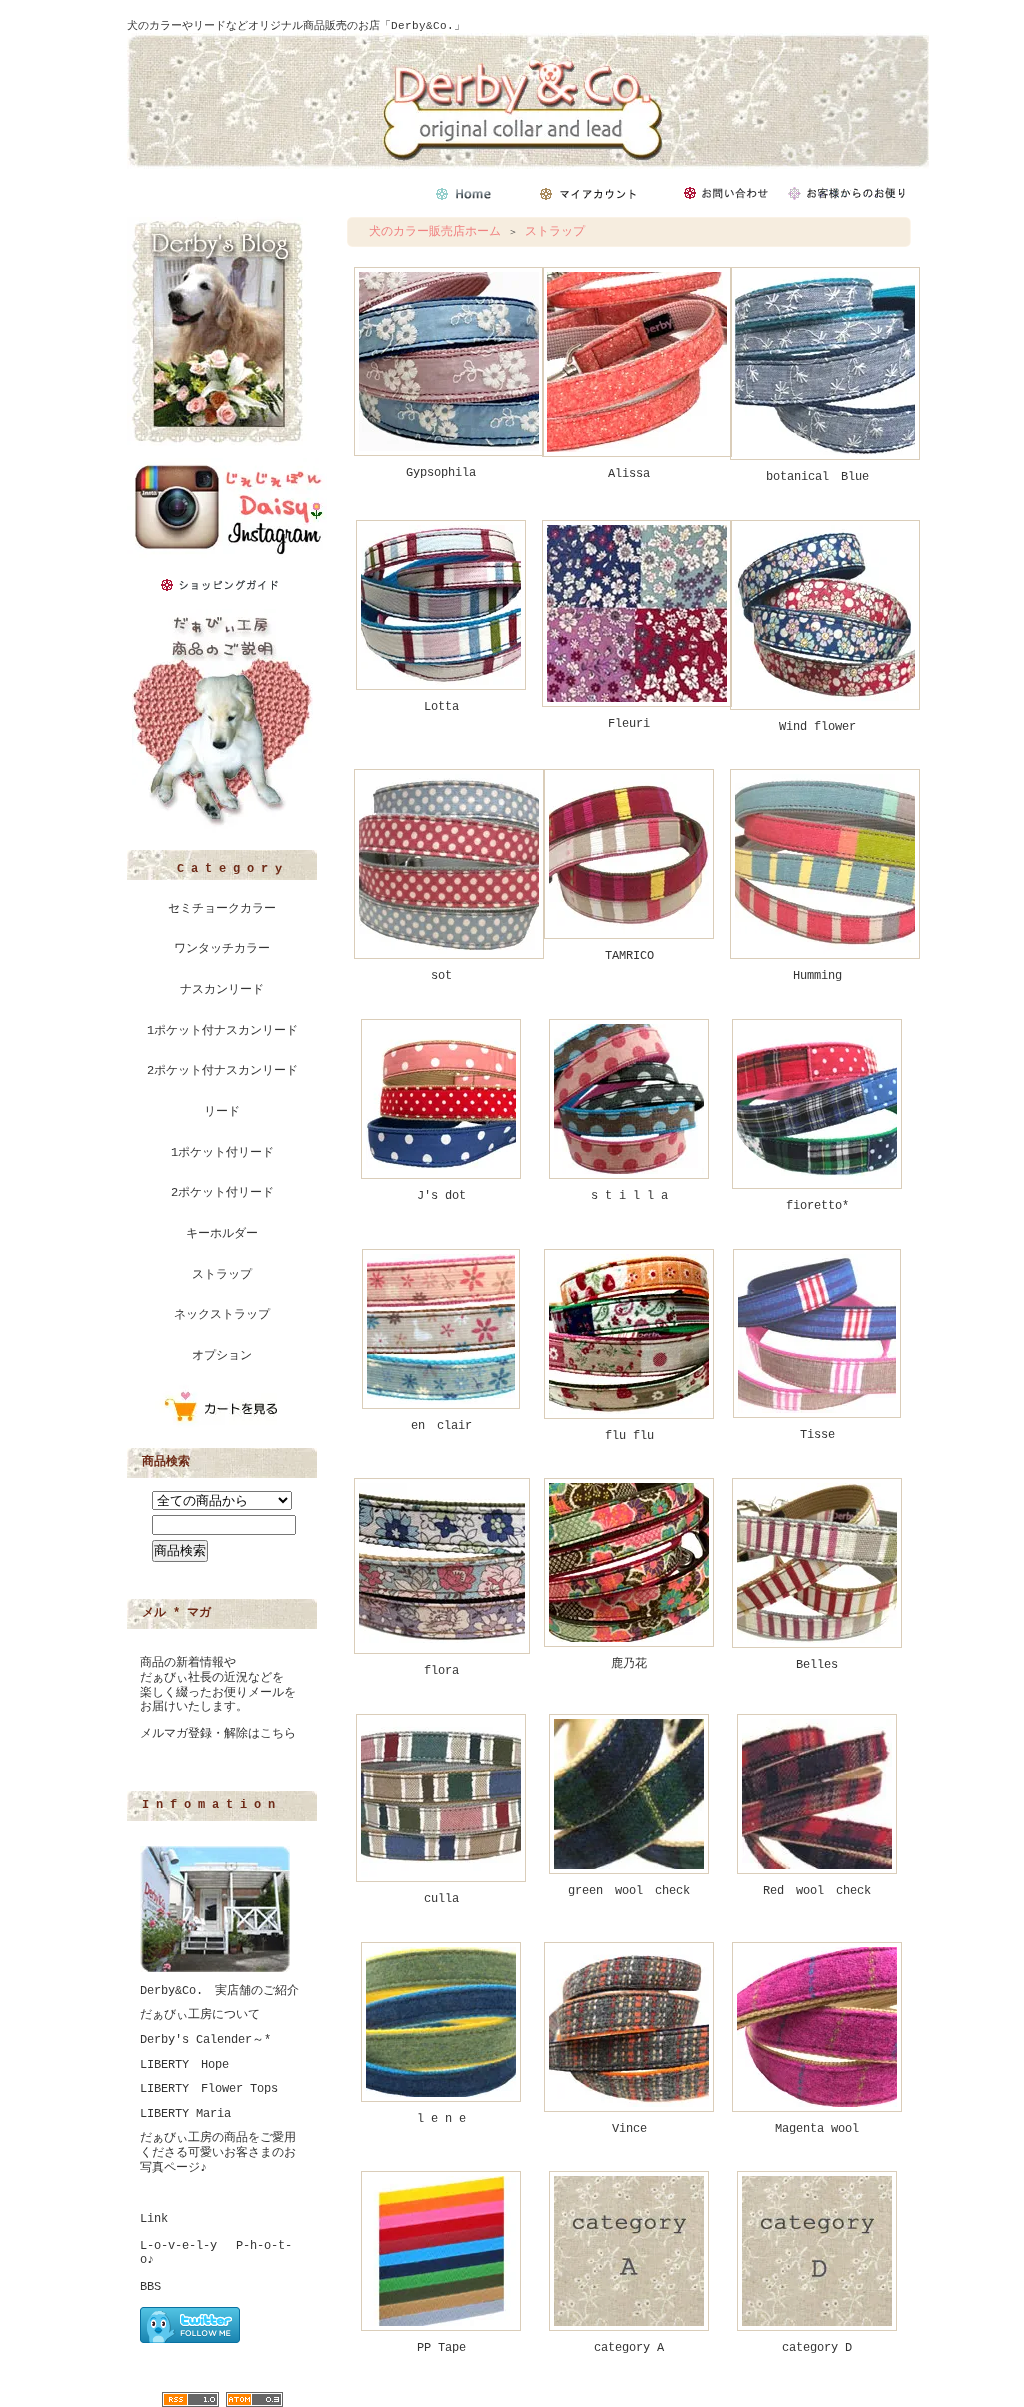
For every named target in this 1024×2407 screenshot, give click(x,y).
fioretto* (817, 1206)
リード (222, 1112)
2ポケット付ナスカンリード (222, 1071)
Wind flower (817, 727)
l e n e (441, 2119)
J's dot (441, 1196)
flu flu (629, 1436)
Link (154, 2219)
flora (441, 1671)
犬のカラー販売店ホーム (435, 232)
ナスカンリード (222, 990)
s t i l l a (629, 1196)
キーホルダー (222, 1234)
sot (441, 976)
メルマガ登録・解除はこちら (218, 1734)
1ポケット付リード (222, 1153)
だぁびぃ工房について (200, 2015)
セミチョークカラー (222, 909)
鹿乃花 (629, 1664)
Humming (817, 976)
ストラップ (222, 1275)
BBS (150, 2287)
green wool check (629, 1891)
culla (441, 1899)
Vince (629, 2129)
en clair (441, 1426)
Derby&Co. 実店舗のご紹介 (219, 1991)
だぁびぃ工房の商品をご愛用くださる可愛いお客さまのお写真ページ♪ (218, 2152)
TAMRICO (629, 956)
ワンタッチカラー (222, 949)
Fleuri (629, 724)
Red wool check (817, 1891)
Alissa (629, 474)
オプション (222, 1356)
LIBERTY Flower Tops (209, 2089)
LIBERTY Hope (184, 2065)
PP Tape (441, 2348)
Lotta (441, 707)
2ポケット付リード (222, 1193)
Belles (817, 1665)
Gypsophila (441, 473)
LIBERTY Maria (185, 2114)
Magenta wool (817, 2129)
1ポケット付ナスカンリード (222, 1031)
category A (629, 2348)
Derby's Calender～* (205, 2040)
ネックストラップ (222, 1315)
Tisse (817, 1435)
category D (817, 2348)
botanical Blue (817, 477)
